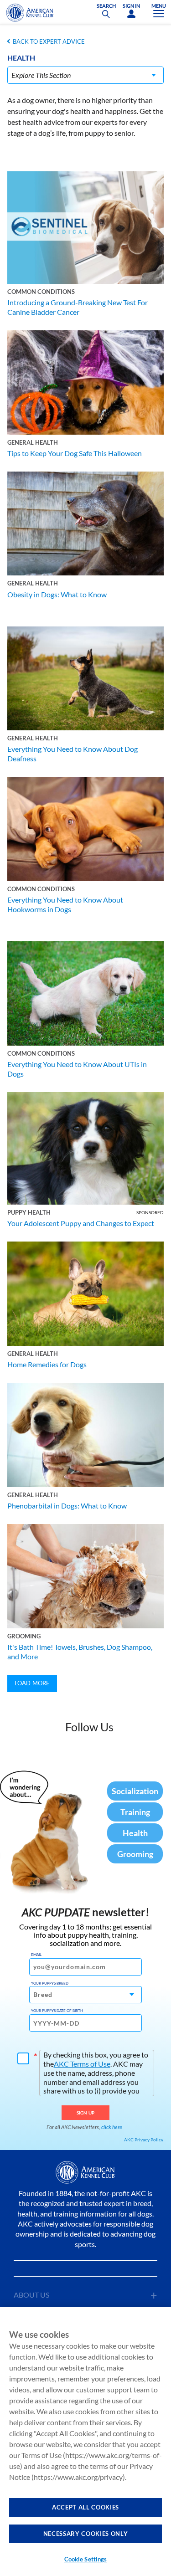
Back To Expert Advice (49, 41)
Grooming (24, 1636)
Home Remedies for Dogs (47, 1364)
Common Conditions (41, 292)
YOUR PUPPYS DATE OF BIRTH (57, 2011)
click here (112, 2127)
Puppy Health (29, 1212)
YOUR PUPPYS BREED (50, 1983)
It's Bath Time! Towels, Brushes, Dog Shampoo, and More (80, 1652)
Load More (32, 1683)
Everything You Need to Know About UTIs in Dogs (77, 1069)
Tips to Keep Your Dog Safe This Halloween (75, 453)
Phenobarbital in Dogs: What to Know (67, 1506)
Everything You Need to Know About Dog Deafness (73, 754)
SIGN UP (85, 2113)
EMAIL (36, 1955)
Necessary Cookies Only (85, 2534)
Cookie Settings (86, 2559)
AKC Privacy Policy (144, 2140)
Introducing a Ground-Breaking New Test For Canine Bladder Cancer (78, 307)
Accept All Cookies (85, 2507)
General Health (33, 442)
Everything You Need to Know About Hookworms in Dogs (65, 904)
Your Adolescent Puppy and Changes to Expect (81, 1223)
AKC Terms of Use (82, 2064)
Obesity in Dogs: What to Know (57, 594)
